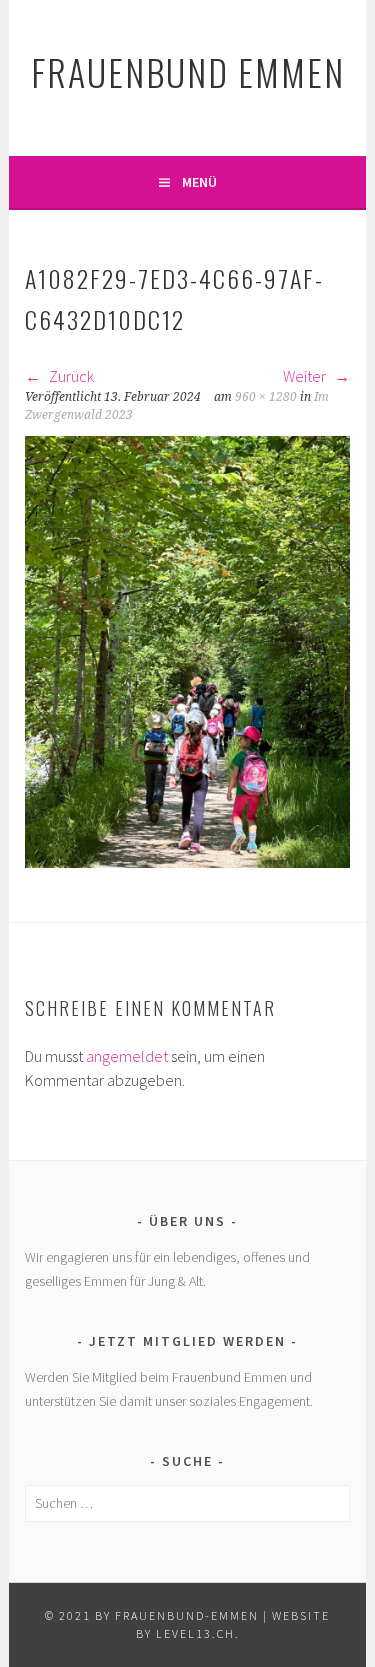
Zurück (70, 376)
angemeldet (127, 1056)
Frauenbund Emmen (188, 71)
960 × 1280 (266, 397)
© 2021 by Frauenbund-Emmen (152, 1615)
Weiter (306, 376)
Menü (199, 182)
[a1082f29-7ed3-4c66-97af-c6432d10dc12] (187, 862)
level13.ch (195, 1633)
